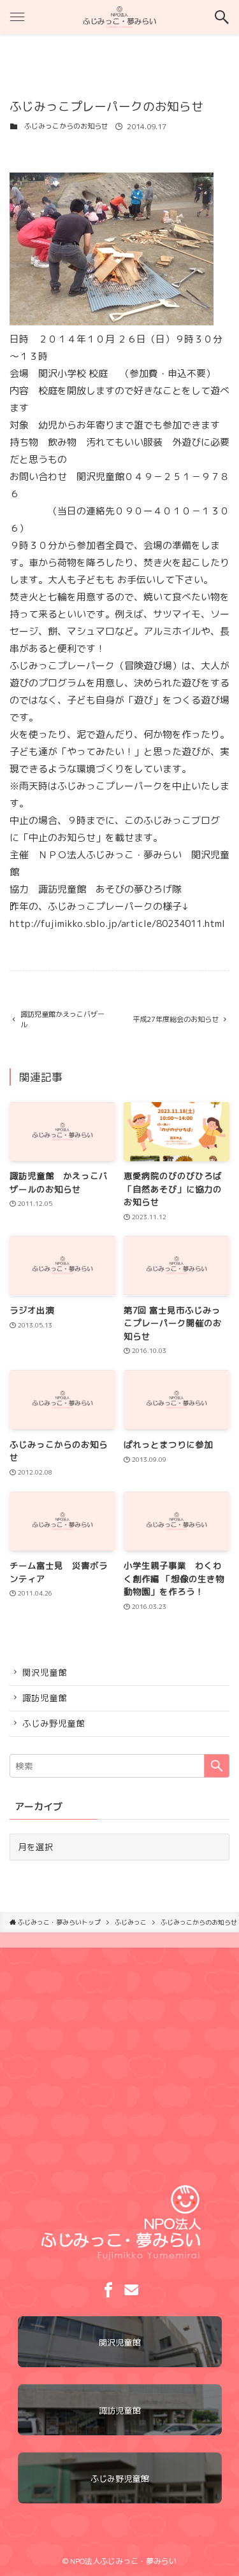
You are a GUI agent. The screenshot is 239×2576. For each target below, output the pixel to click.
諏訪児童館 (45, 1698)
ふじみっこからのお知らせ (66, 126)
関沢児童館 (45, 1672)
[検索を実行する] (217, 1766)
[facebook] (108, 2290)
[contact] (131, 2290)
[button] (222, 17)
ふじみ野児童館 (54, 1723)
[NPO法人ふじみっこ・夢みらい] (120, 17)
